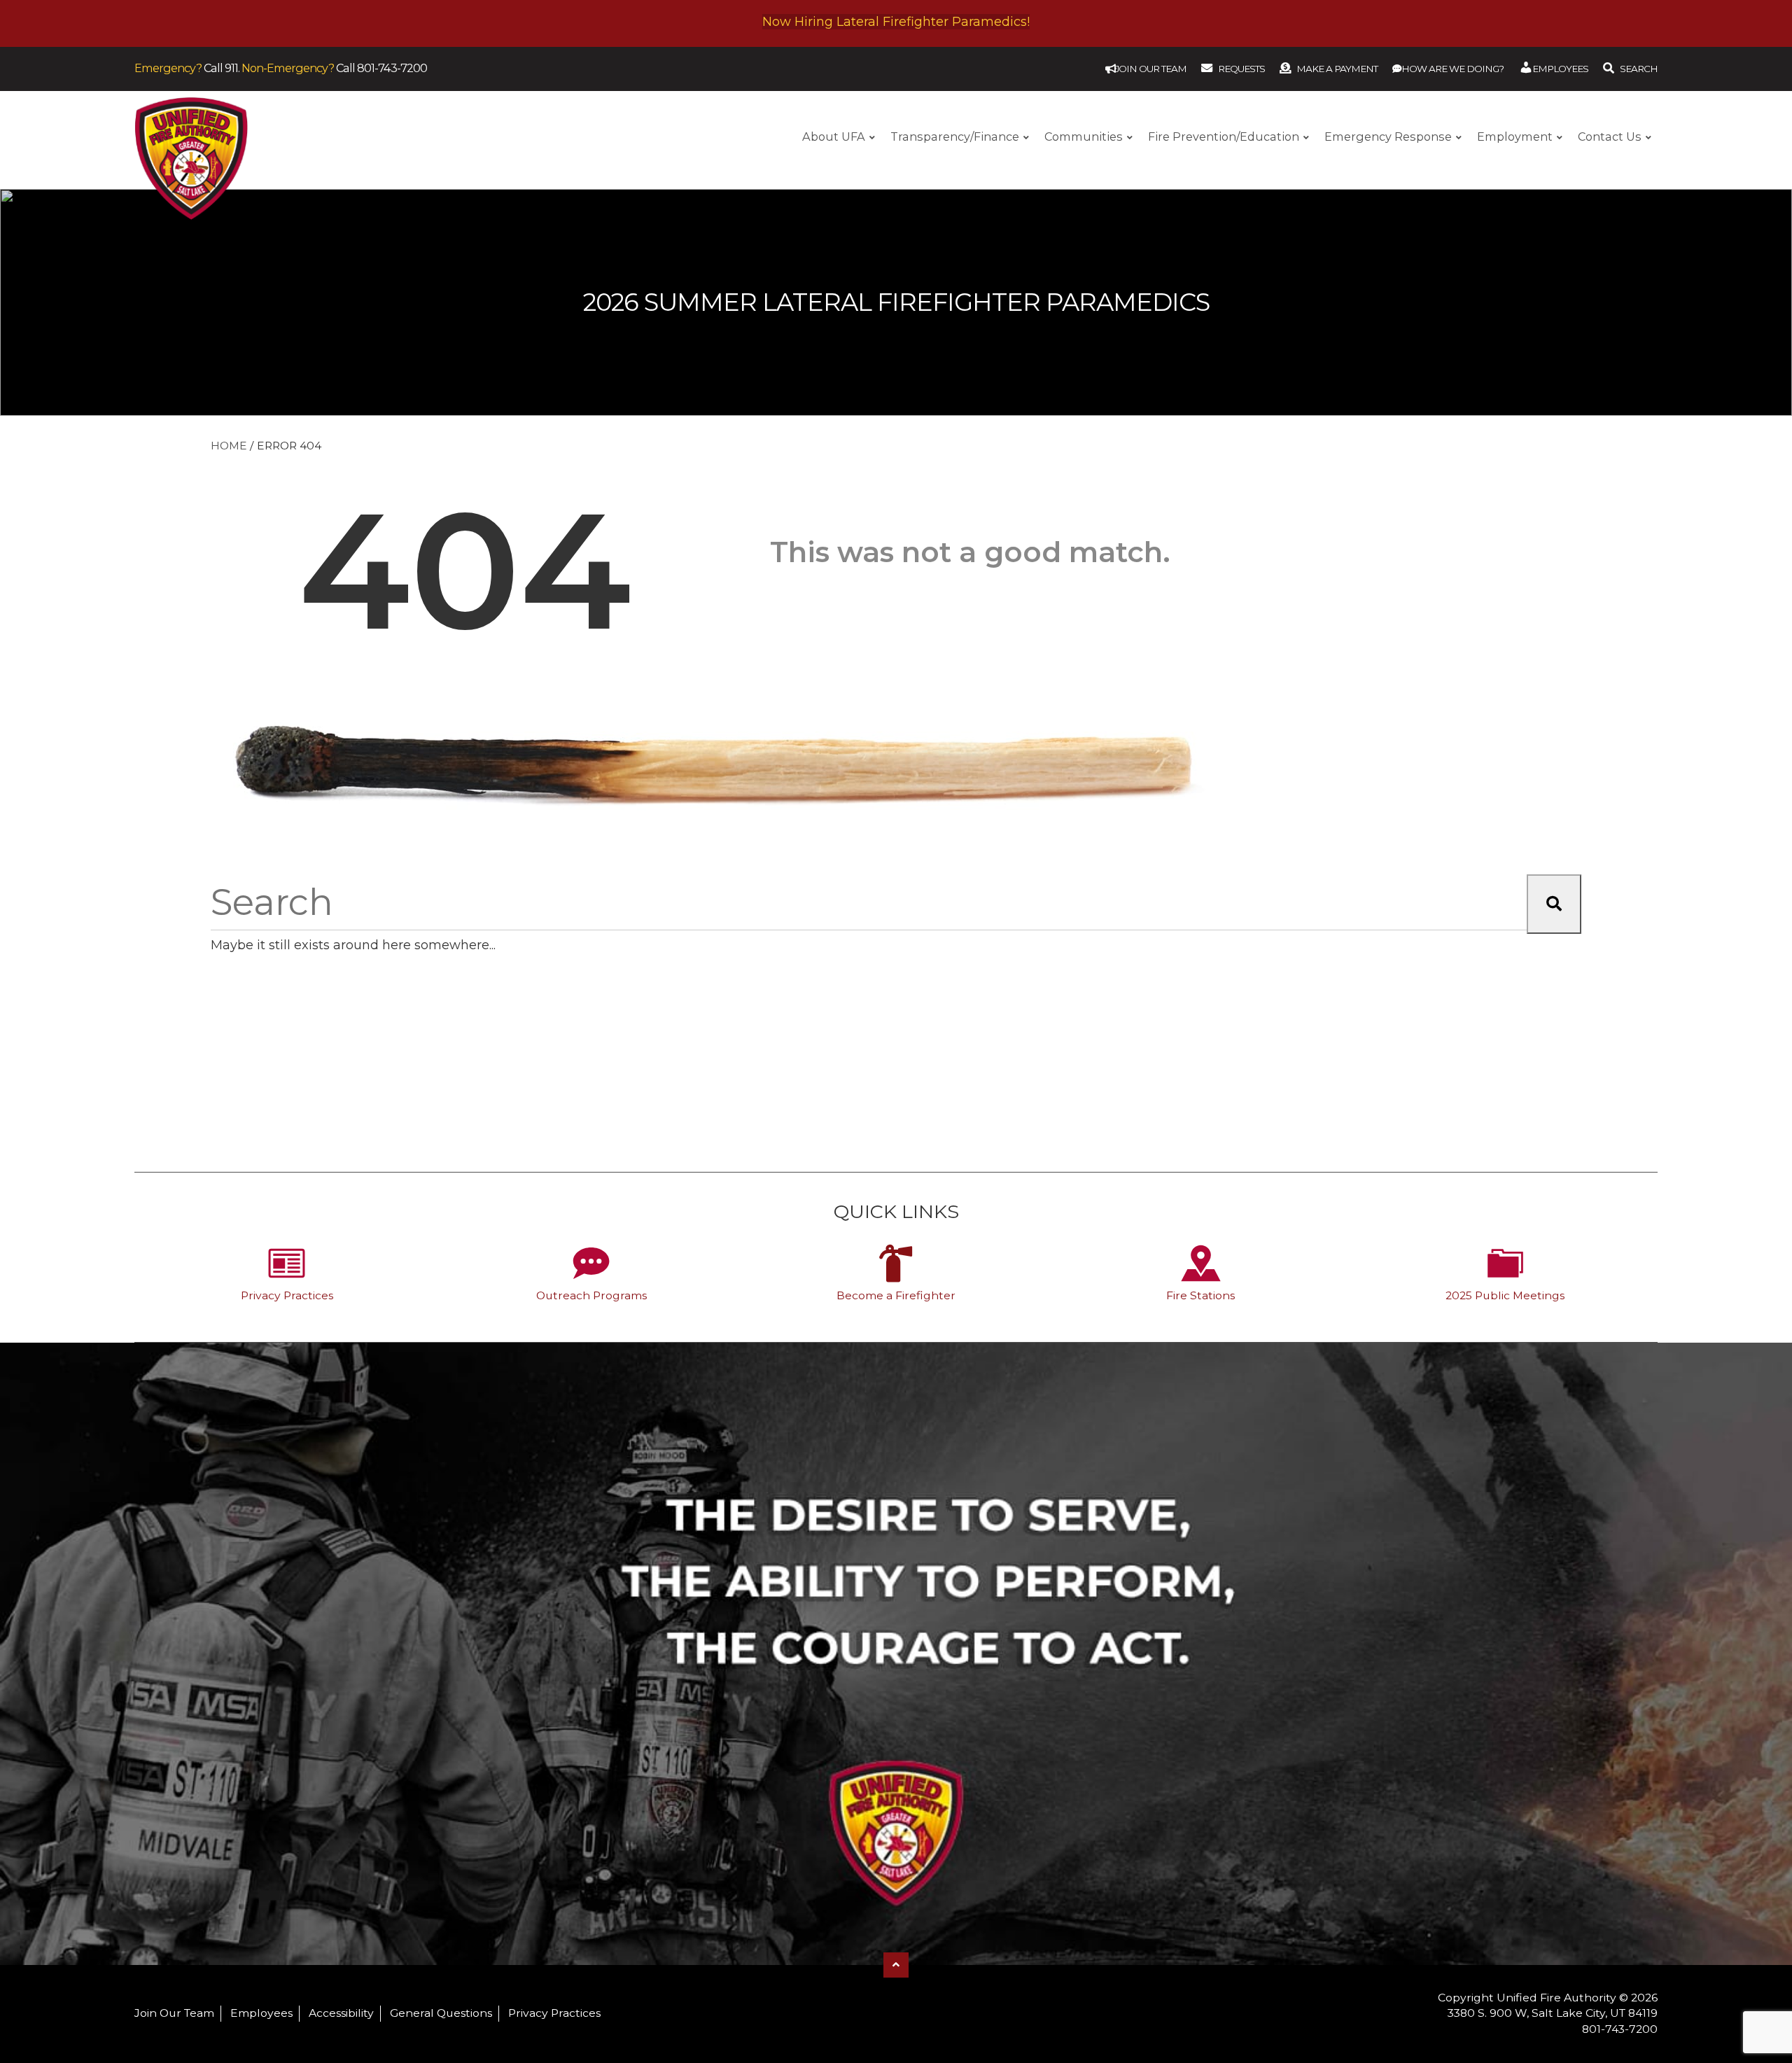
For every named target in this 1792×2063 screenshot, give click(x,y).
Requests (1241, 69)
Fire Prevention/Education (1224, 137)
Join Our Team (174, 2013)
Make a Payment (1337, 69)
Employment (1515, 137)
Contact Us (1610, 137)
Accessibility (341, 2013)
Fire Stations (1200, 1295)
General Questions (441, 2013)
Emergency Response (1388, 137)
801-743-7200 (392, 68)
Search (1639, 69)
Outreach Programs (591, 1295)
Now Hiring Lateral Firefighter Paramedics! (896, 22)
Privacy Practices (287, 1295)
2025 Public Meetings (1505, 1295)
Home (229, 446)
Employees (261, 2013)
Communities (1084, 137)
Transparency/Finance (955, 137)
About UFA (834, 137)
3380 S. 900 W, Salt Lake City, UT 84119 (1553, 2013)
